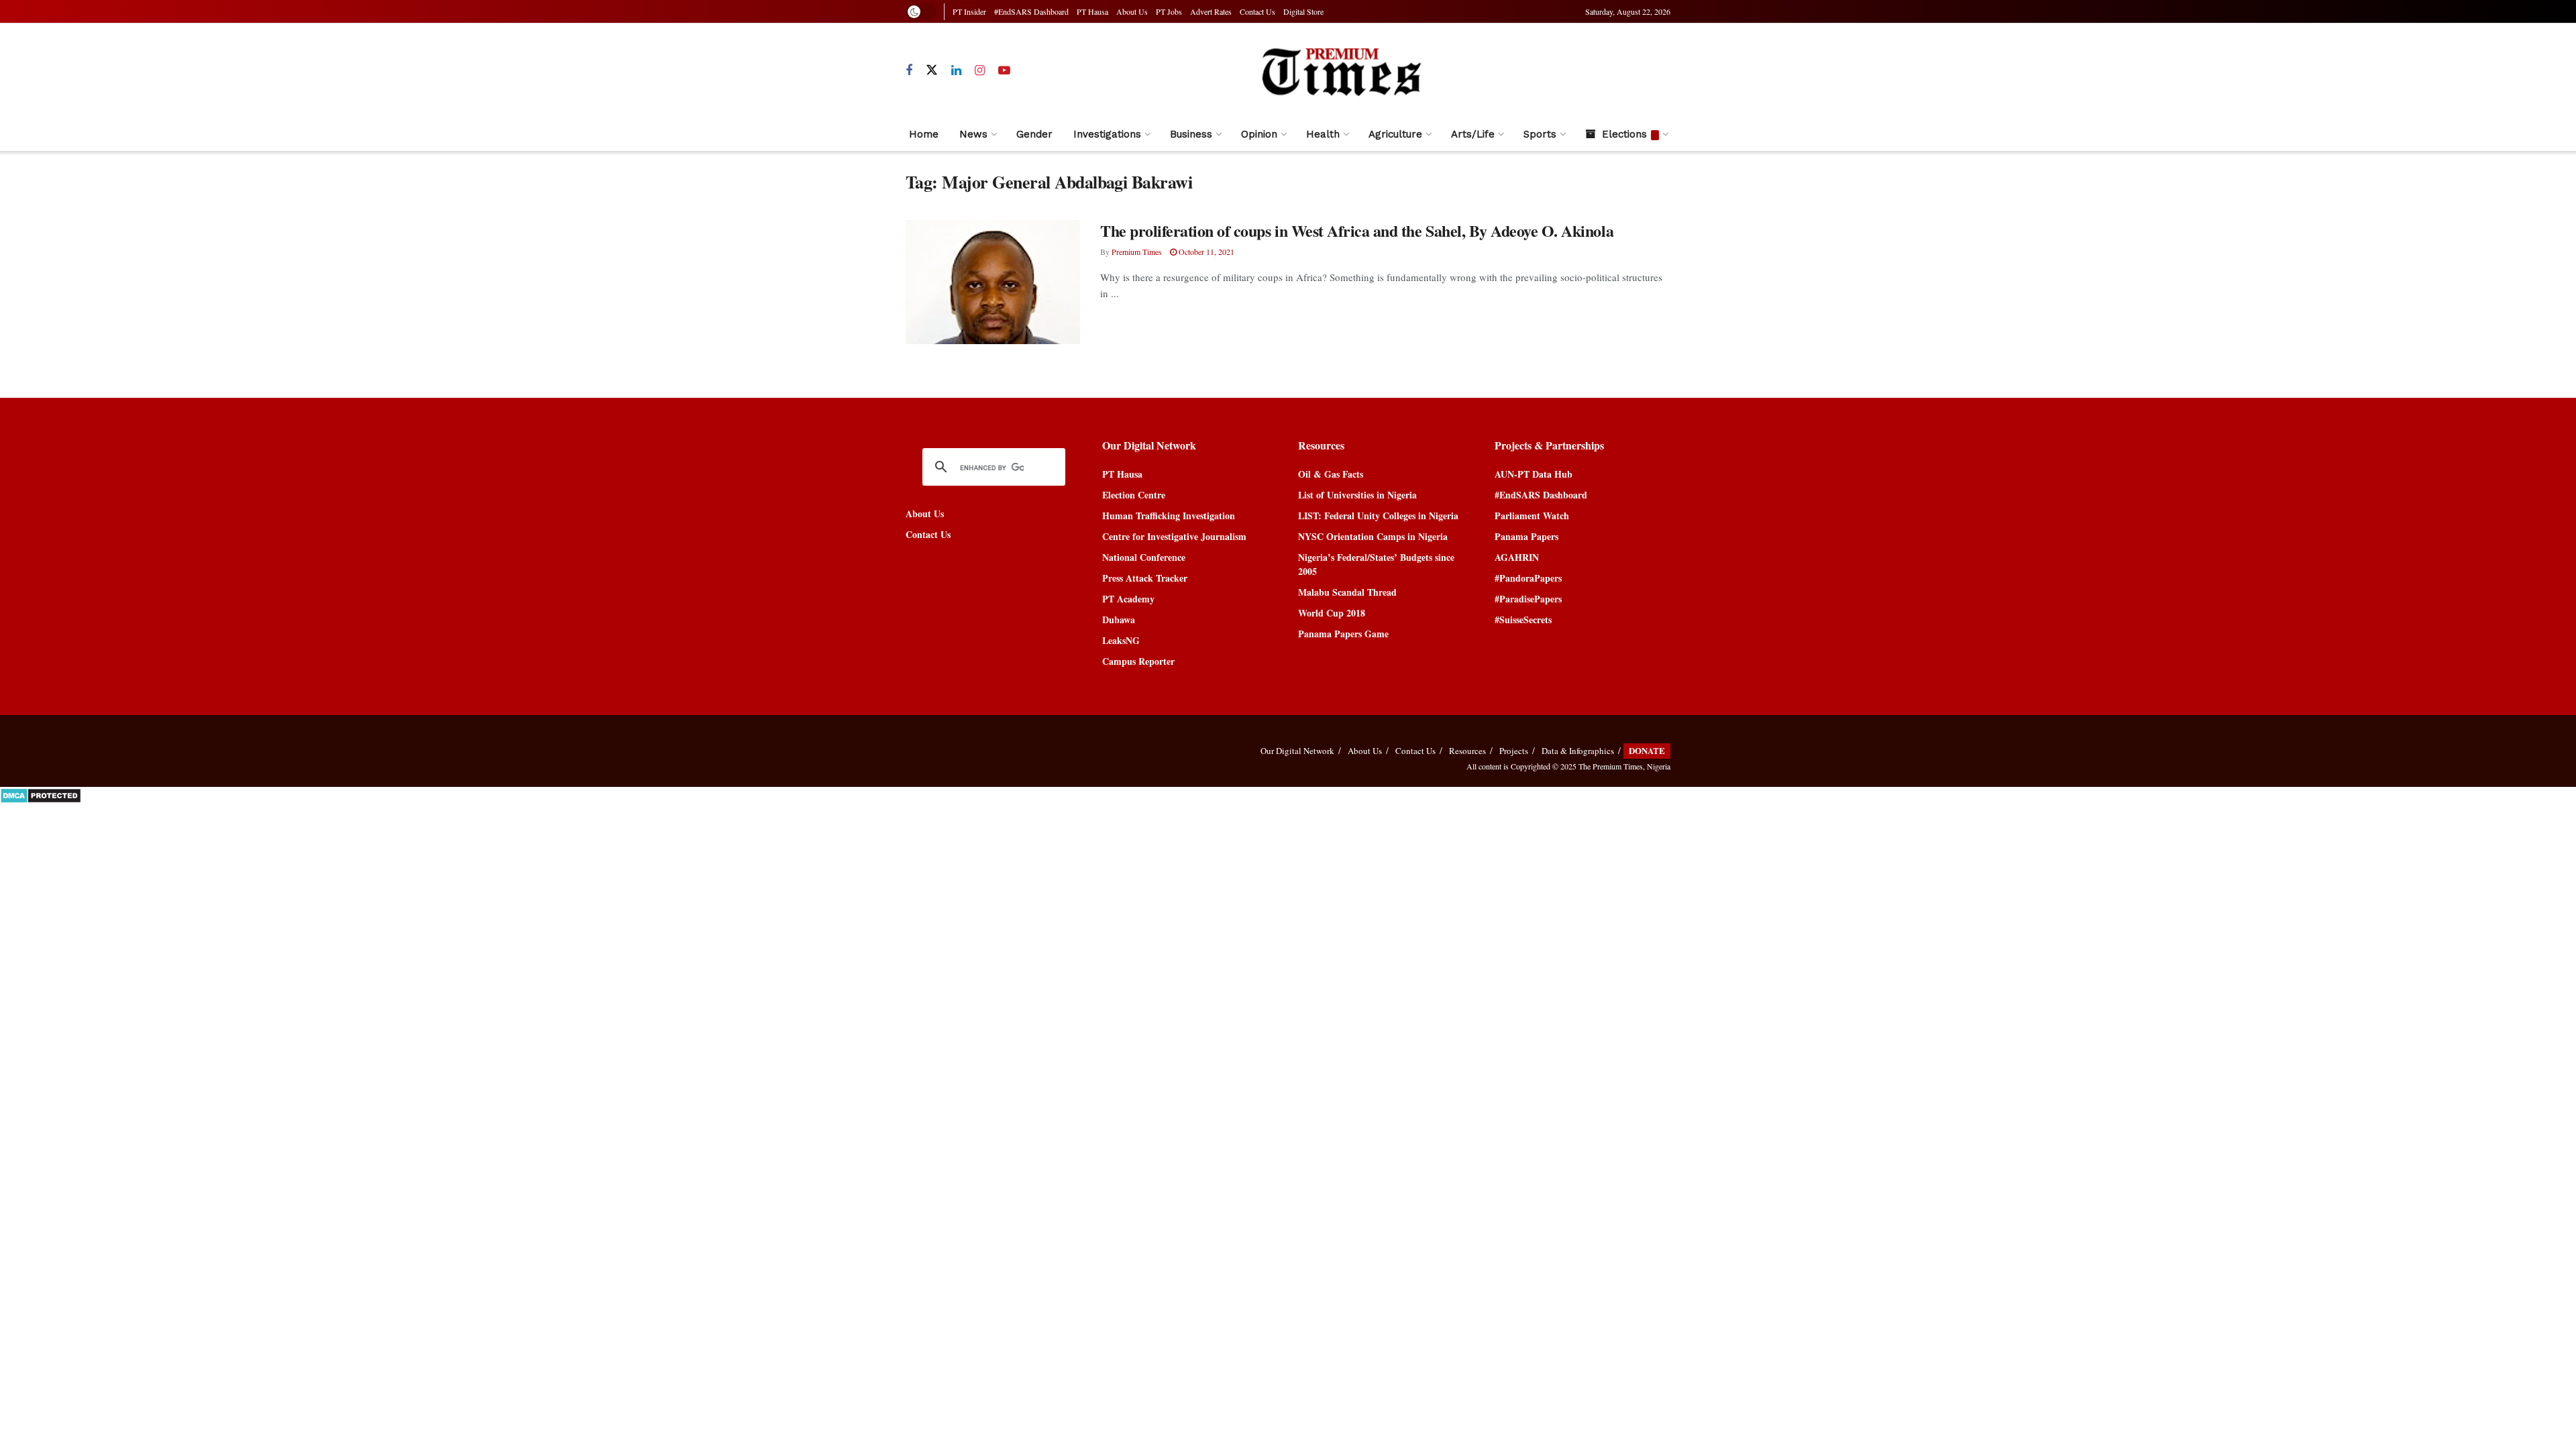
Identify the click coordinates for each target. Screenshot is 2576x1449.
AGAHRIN (1517, 557)
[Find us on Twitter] (932, 70)
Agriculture (1395, 134)
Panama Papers (1526, 536)
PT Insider (969, 11)
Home (924, 134)
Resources (1467, 751)
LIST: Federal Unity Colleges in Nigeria (1378, 516)
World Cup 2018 (1332, 613)
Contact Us (1257, 11)
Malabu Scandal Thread (1347, 592)
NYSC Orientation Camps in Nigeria (1373, 536)
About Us (1132, 11)
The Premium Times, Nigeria (1624, 766)
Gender (1034, 134)
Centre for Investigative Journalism (1174, 536)
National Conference (1144, 557)
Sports (1540, 134)
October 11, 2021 (1205, 252)
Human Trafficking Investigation (1169, 516)
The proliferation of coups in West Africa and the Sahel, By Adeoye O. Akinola (1357, 230)
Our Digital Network (1297, 751)
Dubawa (1119, 620)
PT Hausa (1092, 11)
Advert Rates (1211, 11)
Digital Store (1303, 11)
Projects (1514, 751)
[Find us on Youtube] (1004, 71)
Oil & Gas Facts (1331, 474)
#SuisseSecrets (1523, 620)
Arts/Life (1473, 134)
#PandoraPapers (1528, 578)
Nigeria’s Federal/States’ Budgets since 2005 (1376, 564)
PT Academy (1128, 599)
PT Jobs (1169, 11)
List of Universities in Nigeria (1357, 495)
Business (1191, 134)
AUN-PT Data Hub (1534, 474)
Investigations (1107, 134)
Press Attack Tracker (1145, 578)
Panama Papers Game (1343, 634)
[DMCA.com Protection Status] (41, 794)
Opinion (1259, 134)
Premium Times (1137, 252)
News (973, 134)
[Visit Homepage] (1341, 71)
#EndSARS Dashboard (1031, 11)
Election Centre (1134, 495)
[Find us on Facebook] (909, 71)
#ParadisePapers (1528, 599)
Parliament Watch (1532, 516)
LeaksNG (1121, 640)
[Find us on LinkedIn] (956, 71)
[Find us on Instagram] (980, 71)
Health (1323, 134)
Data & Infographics (1578, 751)
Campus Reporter (1138, 661)
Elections (1624, 134)
